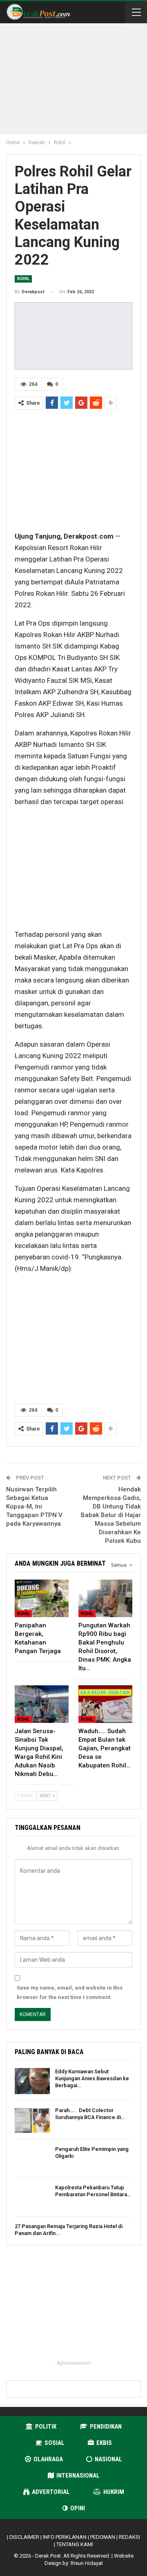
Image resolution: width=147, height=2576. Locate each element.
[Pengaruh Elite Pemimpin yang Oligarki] (32, 2159)
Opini (78, 2508)
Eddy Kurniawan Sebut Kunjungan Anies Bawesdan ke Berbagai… (92, 2078)
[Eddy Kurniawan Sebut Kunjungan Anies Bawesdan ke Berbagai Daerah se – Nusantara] (32, 2081)
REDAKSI (129, 2537)
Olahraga (48, 2459)
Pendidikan (106, 2427)
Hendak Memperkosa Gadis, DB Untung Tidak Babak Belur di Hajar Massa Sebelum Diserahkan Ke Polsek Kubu (111, 1515)
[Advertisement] (80, 80)
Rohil (23, 279)
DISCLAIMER (24, 2537)
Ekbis (104, 2443)
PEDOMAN (103, 2537)
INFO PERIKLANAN (65, 2537)
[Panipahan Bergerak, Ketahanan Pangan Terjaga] (42, 1598)
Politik (46, 2427)
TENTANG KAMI (75, 2544)
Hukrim (114, 2492)
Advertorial (51, 2492)
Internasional (78, 2476)
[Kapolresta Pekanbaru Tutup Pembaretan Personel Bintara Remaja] (32, 2197)
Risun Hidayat (87, 2563)
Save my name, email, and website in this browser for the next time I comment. (70, 1992)
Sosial (55, 2443)
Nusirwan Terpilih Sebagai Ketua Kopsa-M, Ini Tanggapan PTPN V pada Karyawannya (34, 1506)
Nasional (108, 2459)
